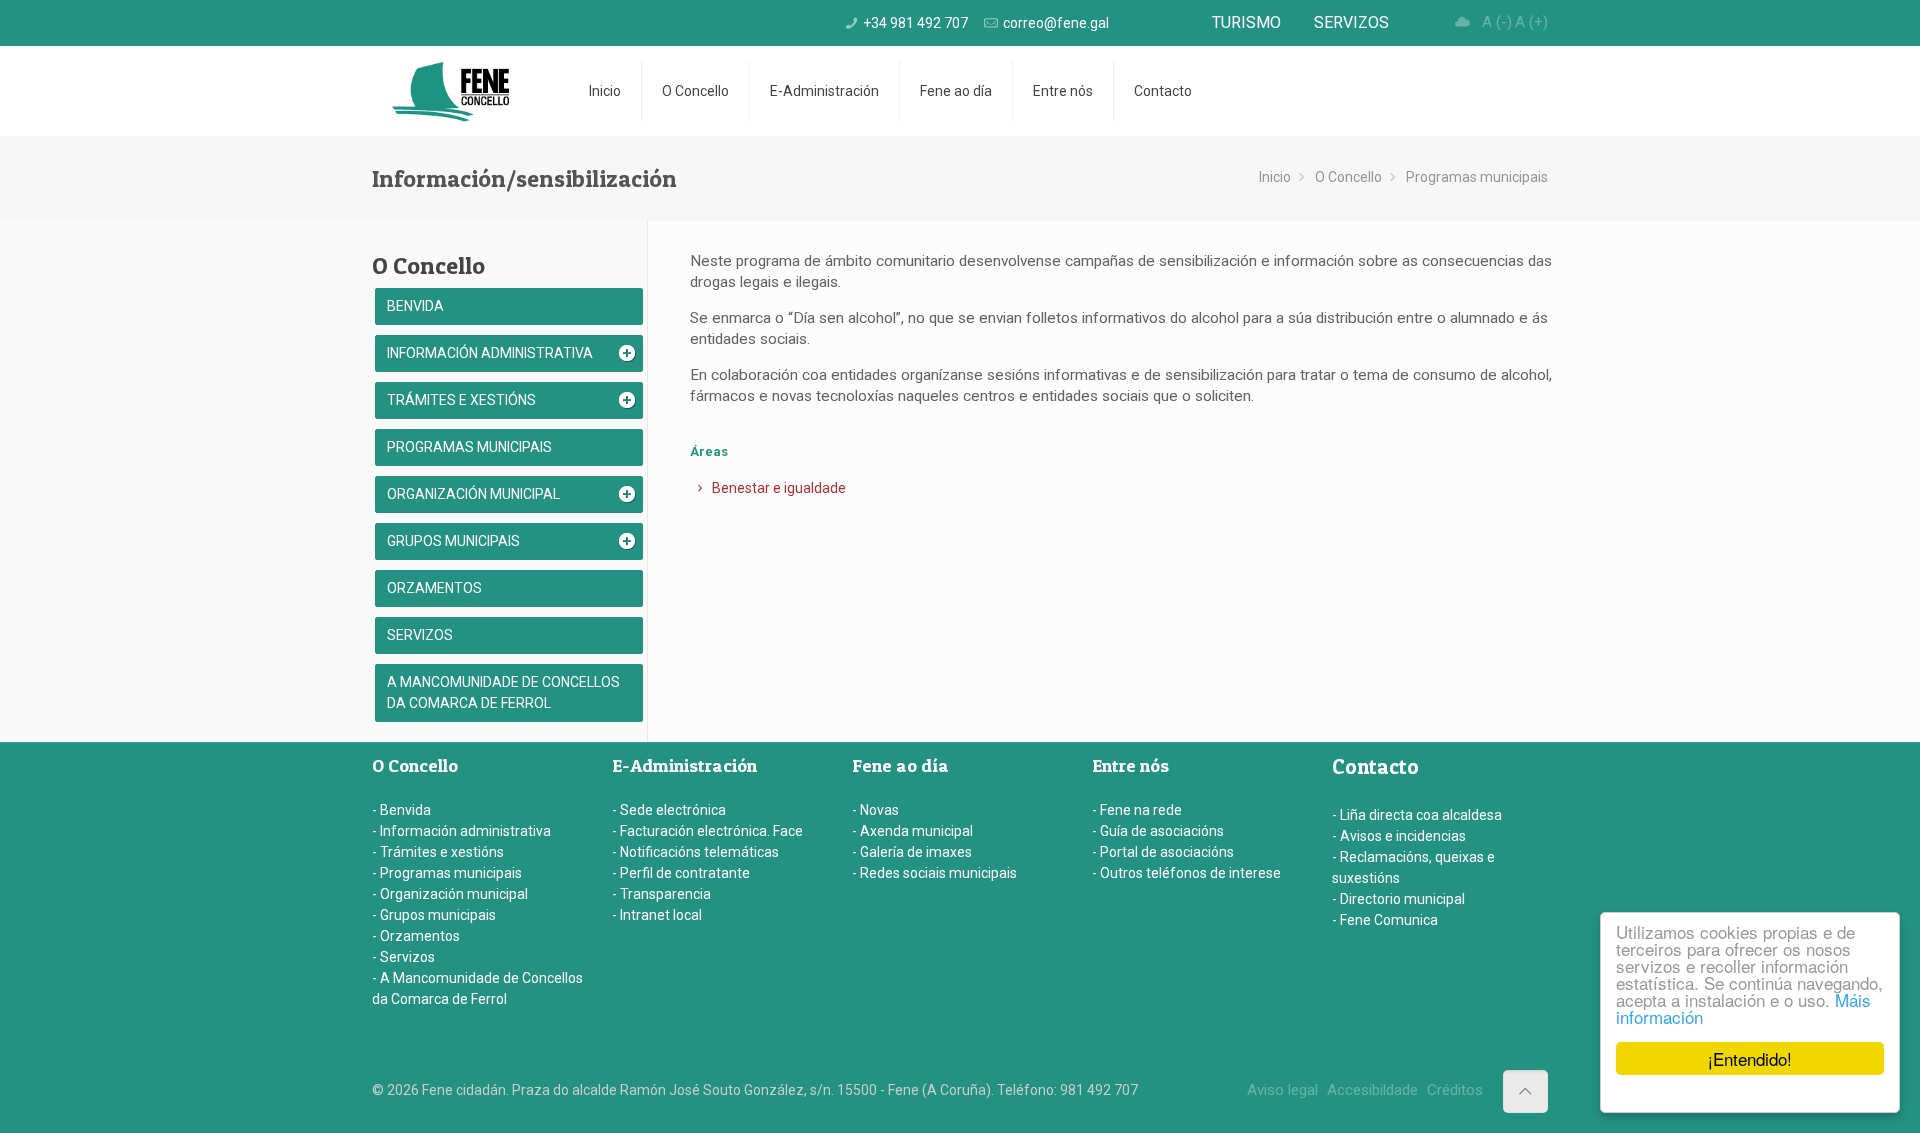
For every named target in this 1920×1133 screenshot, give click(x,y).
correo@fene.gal (1056, 23)
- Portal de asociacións (1163, 852)
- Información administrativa (461, 831)
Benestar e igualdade (777, 488)
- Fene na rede (1137, 810)
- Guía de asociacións (1158, 831)
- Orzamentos (416, 936)
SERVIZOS (1351, 22)
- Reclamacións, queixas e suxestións (1413, 867)
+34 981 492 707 (915, 23)
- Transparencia (661, 894)
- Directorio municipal (1398, 899)
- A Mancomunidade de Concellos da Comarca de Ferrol (477, 988)
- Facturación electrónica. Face (707, 831)
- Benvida (401, 810)
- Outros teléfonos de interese (1186, 873)
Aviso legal (1282, 1090)
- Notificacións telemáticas (695, 852)
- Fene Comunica (1385, 920)
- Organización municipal (450, 894)
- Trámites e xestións (438, 852)
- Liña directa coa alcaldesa (1417, 815)
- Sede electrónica (669, 810)
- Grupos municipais (434, 915)
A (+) (1531, 22)
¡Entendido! (1750, 1058)
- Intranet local (657, 915)
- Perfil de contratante (681, 873)
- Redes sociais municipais (934, 873)
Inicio (1275, 177)
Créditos (1455, 1090)
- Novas (875, 810)
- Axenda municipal (912, 831)
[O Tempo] (1463, 22)
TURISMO (1246, 22)
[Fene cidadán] (450, 91)
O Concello (1348, 177)
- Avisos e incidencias (1399, 836)
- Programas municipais (447, 873)
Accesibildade (1372, 1090)
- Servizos (403, 957)
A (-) (1497, 22)
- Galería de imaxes (912, 852)
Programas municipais (1477, 177)
